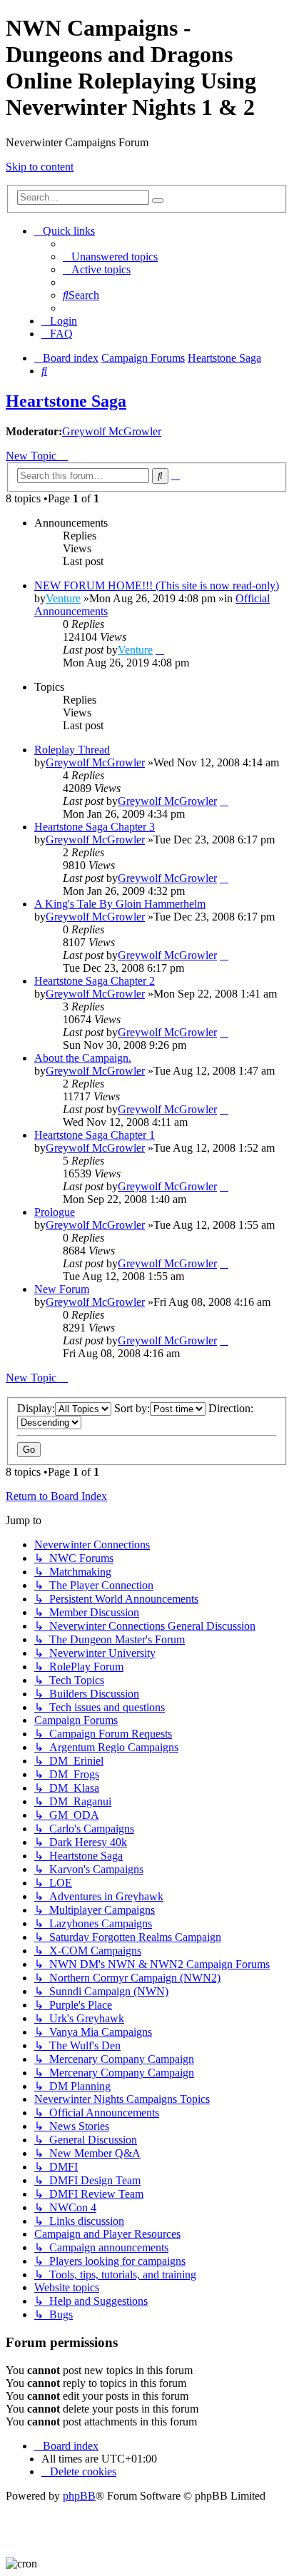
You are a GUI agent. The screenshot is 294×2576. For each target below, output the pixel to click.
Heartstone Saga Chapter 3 (95, 827)
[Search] (158, 201)
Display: (36, 1408)
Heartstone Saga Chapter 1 (95, 1135)
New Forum (62, 1289)
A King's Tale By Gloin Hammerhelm (120, 904)
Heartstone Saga (66, 401)
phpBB (79, 2496)
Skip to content (40, 167)
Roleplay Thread (72, 750)
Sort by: (132, 1408)
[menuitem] (110, 257)
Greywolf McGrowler (112, 431)
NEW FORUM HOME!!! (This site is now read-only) (157, 585)
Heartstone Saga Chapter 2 (95, 981)
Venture (63, 598)
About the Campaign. (83, 1058)
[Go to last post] (160, 650)
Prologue (55, 1212)
